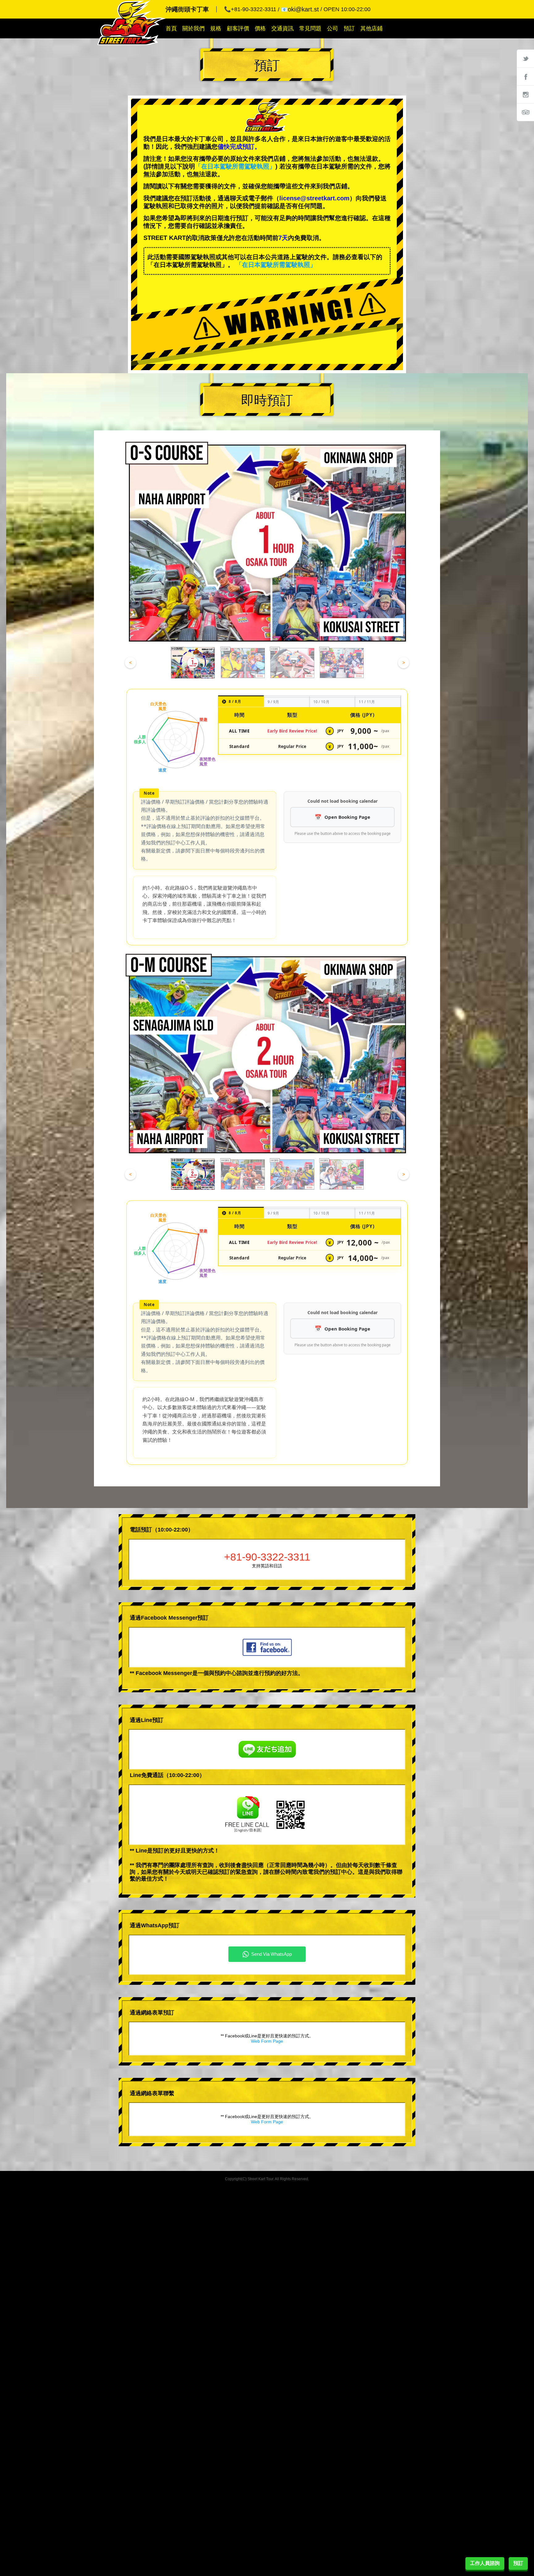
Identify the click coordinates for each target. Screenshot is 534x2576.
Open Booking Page (347, 817)
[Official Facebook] (525, 76)
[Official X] (525, 58)
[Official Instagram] (525, 94)
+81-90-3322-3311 (267, 1557)
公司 (333, 28)
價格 (260, 28)
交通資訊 (282, 28)
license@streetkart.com (314, 198)
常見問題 (310, 28)
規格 (216, 28)
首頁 (171, 28)
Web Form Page (267, 2041)
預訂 (349, 28)
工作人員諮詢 (485, 2563)
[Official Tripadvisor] (525, 112)
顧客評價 (238, 28)
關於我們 (193, 28)
